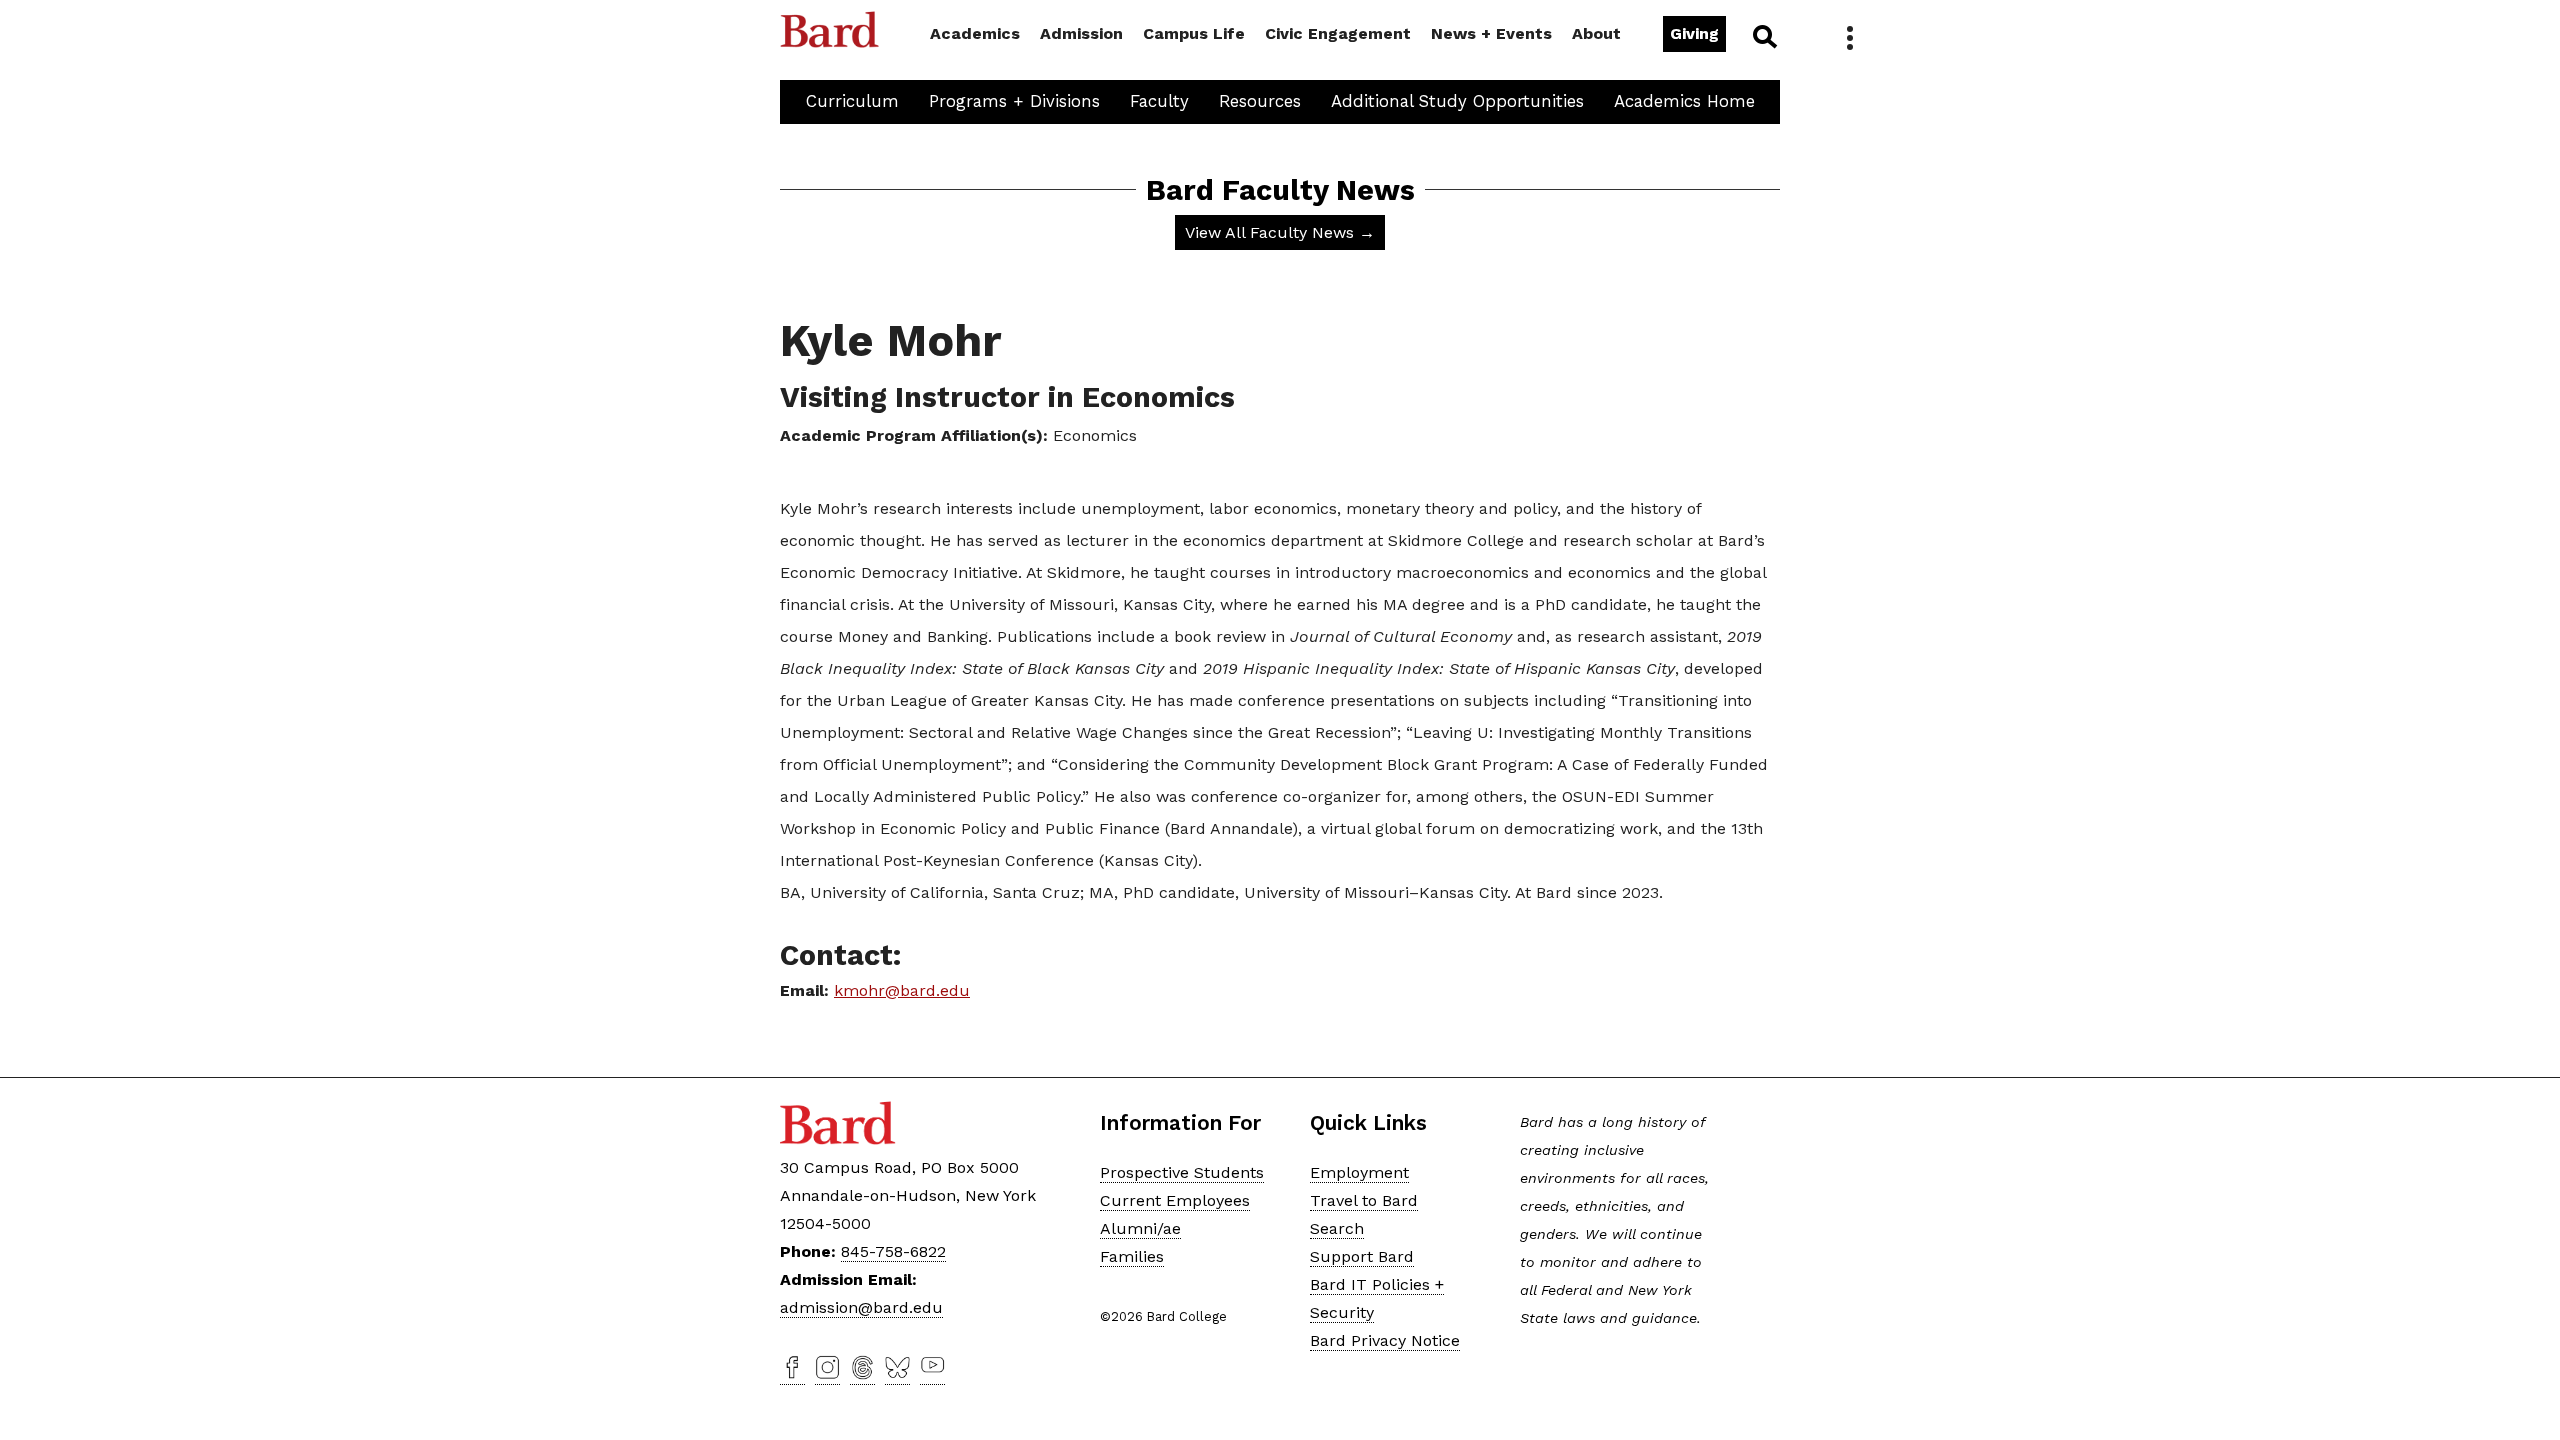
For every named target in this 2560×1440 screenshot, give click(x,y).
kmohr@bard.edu (902, 990)
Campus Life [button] (1194, 33)
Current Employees (1175, 1200)
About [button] (1596, 33)
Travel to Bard (1364, 1200)
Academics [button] (975, 33)
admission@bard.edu (861, 1307)
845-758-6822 (893, 1251)
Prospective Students (1182, 1172)
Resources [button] (1260, 101)
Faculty (1159, 101)
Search (1763, 36)
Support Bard (1362, 1256)
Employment (1359, 1172)
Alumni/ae (1140, 1228)
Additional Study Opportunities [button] (1457, 101)
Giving (1694, 33)
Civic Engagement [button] (1338, 33)
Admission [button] (1081, 33)
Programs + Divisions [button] (1014, 101)
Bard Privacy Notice (1385, 1340)
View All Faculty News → (1280, 232)
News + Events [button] (1491, 33)
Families (1132, 1256)
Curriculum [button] (852, 101)
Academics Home (1684, 101)
